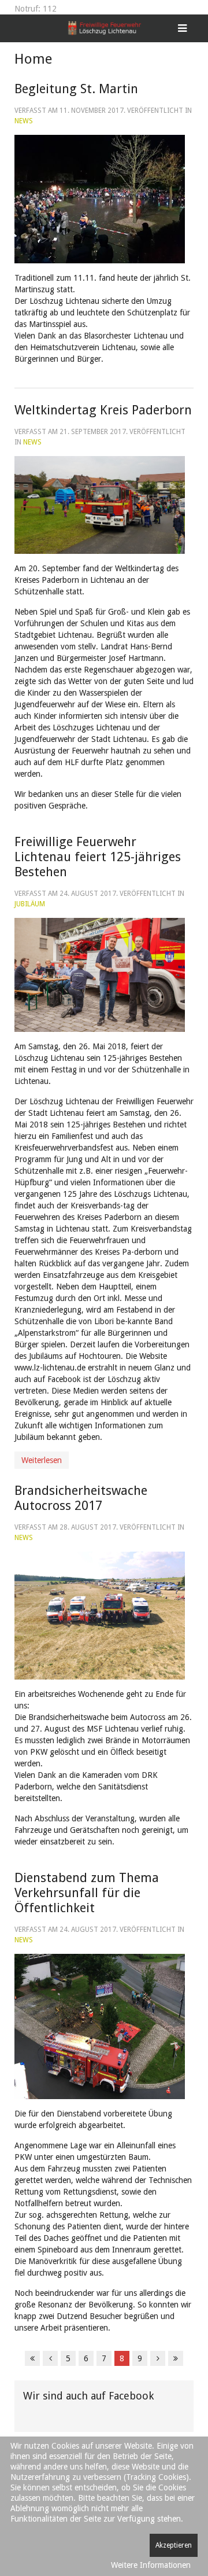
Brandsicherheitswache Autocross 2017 (81, 1498)
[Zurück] (50, 2358)
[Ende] (176, 2358)
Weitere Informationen (151, 2565)
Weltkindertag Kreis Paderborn (103, 410)
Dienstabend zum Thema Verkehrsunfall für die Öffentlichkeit (87, 1893)
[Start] (32, 2358)
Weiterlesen (42, 1460)
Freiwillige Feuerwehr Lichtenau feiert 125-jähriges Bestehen (98, 857)
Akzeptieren (174, 2545)
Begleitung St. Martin (76, 89)
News (24, 121)
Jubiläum (30, 904)
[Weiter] (158, 2358)
